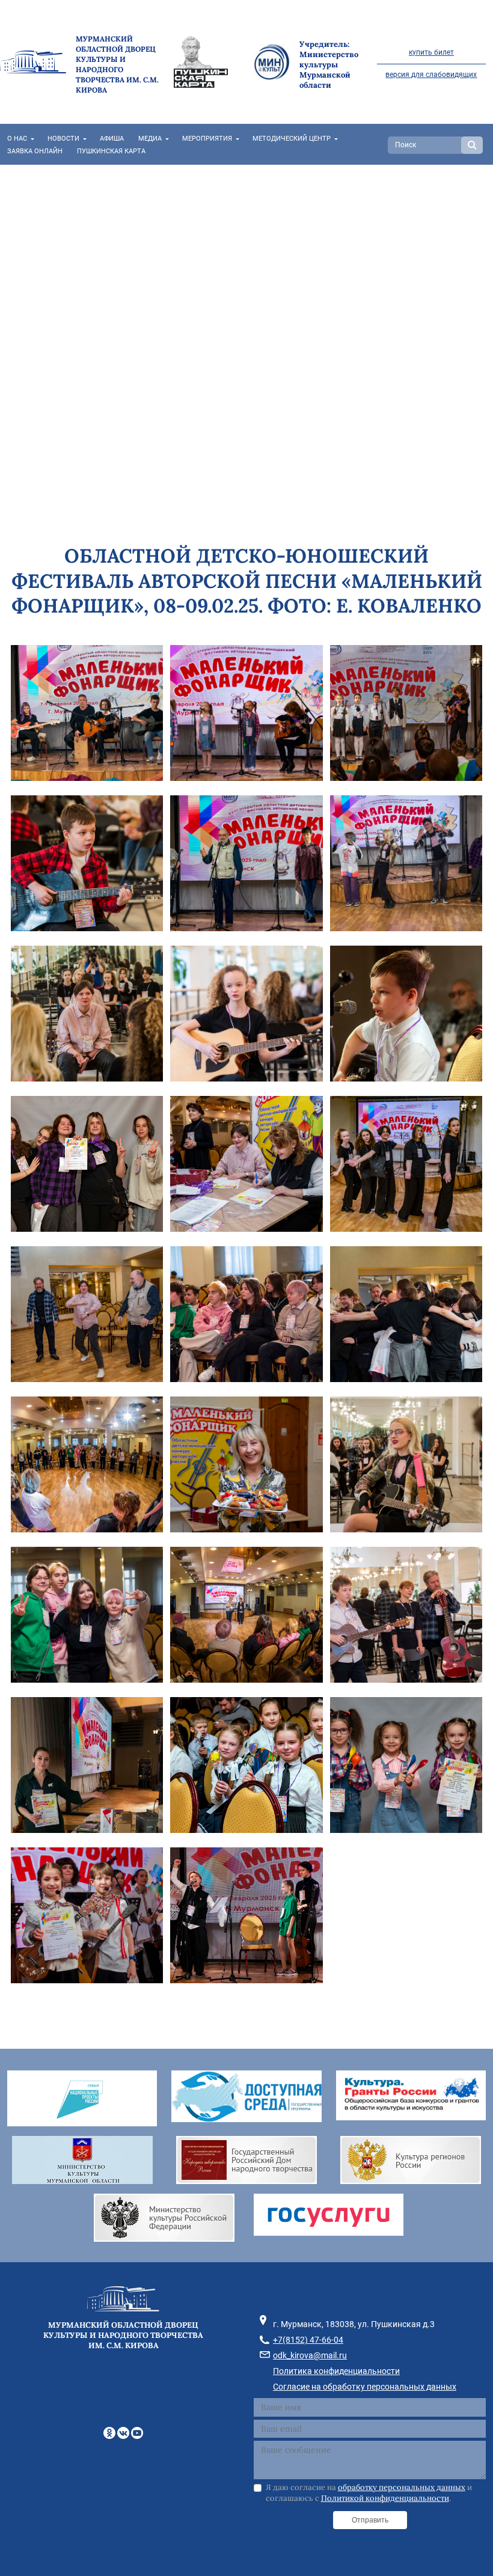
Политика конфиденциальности (336, 2371)
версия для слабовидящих (431, 75)
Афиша (112, 139)
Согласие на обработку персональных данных (365, 2387)
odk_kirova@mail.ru (310, 2355)
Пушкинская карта (111, 151)
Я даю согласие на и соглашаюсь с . (369, 2493)
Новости (63, 139)
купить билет (431, 52)
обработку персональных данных (402, 2487)
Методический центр (292, 139)
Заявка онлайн (35, 151)
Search (472, 145)
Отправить (370, 2520)
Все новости (114, 339)
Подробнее (43, 299)
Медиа (150, 139)
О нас (17, 139)
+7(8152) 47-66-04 (308, 2340)
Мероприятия (207, 139)
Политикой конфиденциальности (385, 2498)
